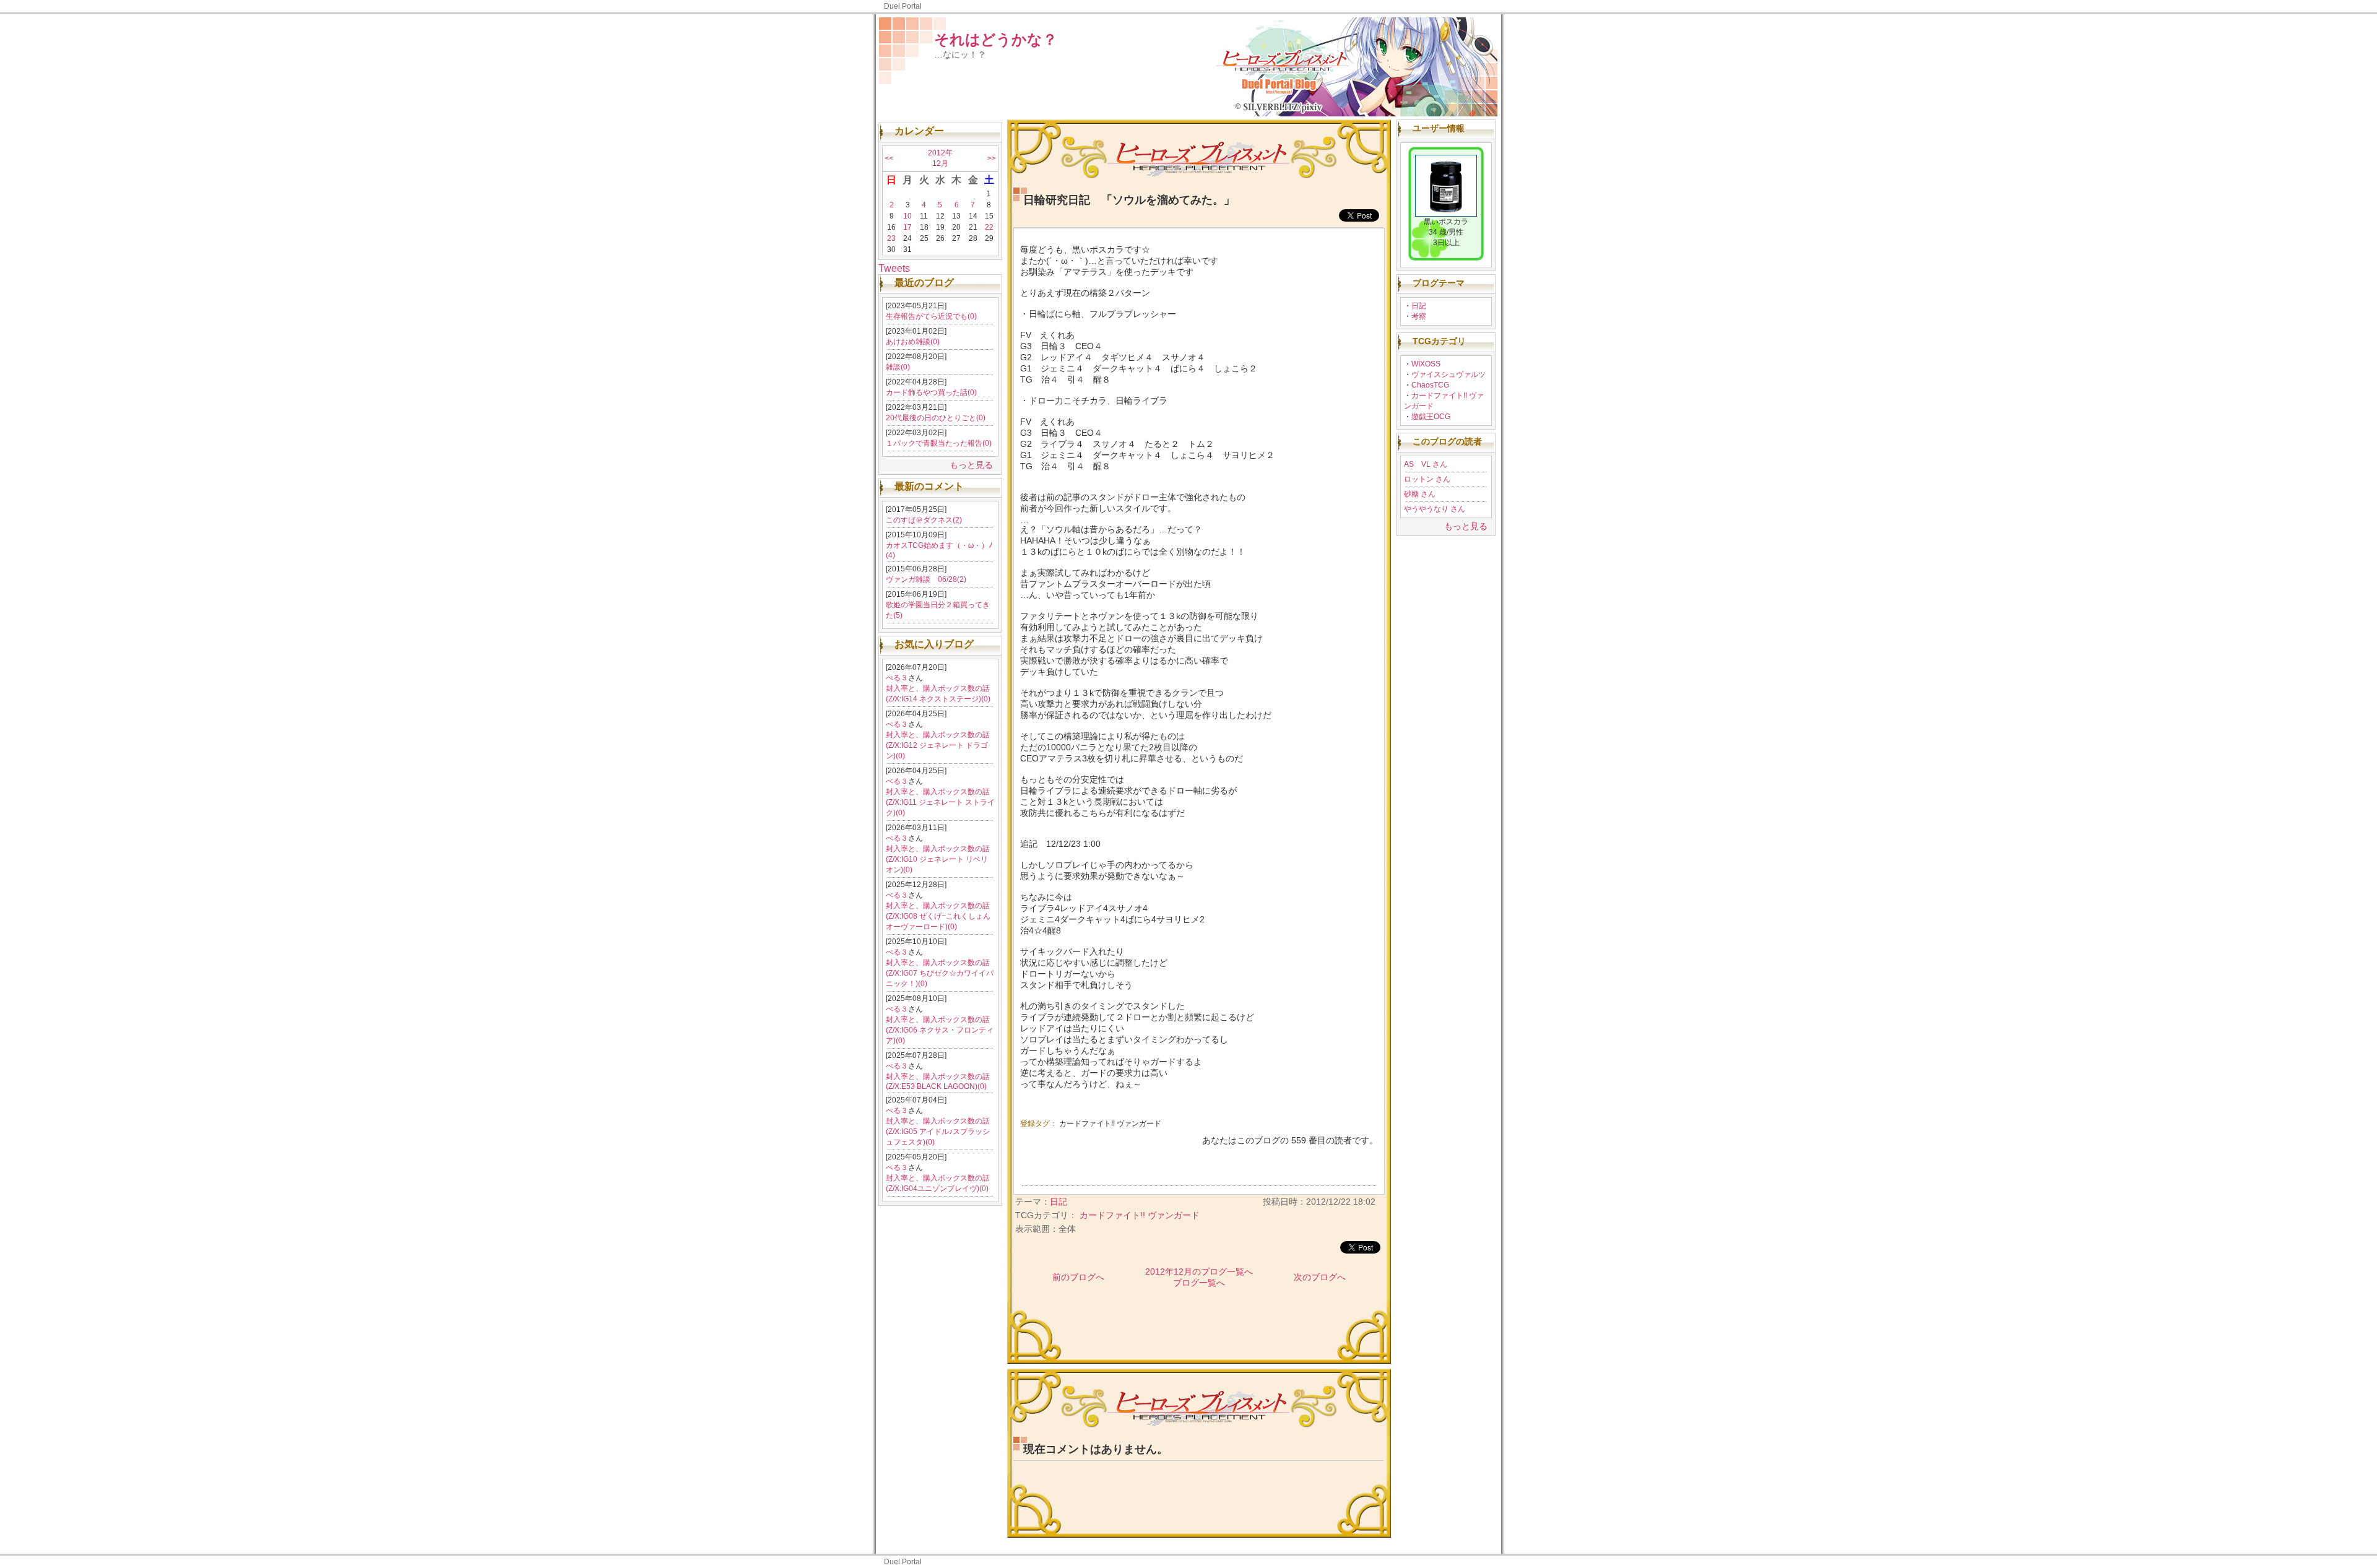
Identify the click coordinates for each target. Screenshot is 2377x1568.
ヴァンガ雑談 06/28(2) (926, 579)
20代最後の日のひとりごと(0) (936, 418)
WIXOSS (1426, 364)
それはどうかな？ (996, 39)
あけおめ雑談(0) (913, 342)
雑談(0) (898, 367)
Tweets (894, 268)
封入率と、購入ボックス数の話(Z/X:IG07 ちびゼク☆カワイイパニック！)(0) (940, 973)
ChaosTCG (1430, 385)
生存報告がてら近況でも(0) (931, 316)
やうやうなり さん (1435, 509)
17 (907, 227)
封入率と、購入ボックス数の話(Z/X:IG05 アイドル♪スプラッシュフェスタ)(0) (938, 1132)
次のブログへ (1320, 1277)
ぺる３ (897, 678)
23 (891, 238)
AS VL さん (1426, 464)
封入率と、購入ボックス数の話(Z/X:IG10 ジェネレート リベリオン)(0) (938, 859)
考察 (1419, 316)
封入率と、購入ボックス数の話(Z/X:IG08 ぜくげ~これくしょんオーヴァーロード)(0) (938, 916)
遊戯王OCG (1431, 417)
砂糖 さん (1420, 494)
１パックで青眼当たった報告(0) (939, 443)
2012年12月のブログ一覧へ (1199, 1271)
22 (989, 227)
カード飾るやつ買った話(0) (931, 392)
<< (889, 158)
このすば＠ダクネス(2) (924, 520)
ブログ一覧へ (1199, 1283)
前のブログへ (1078, 1277)
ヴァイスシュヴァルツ (1448, 375)
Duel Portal (903, 6)
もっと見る (971, 465)
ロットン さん (1427, 479)
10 (907, 216)
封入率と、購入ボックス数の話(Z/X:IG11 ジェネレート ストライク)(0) (940, 802)
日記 (1419, 306)
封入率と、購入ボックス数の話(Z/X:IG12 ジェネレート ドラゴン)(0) (938, 745)
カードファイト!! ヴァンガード (1110, 1124)
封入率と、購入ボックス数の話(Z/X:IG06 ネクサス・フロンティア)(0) (940, 1030)
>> (992, 158)
